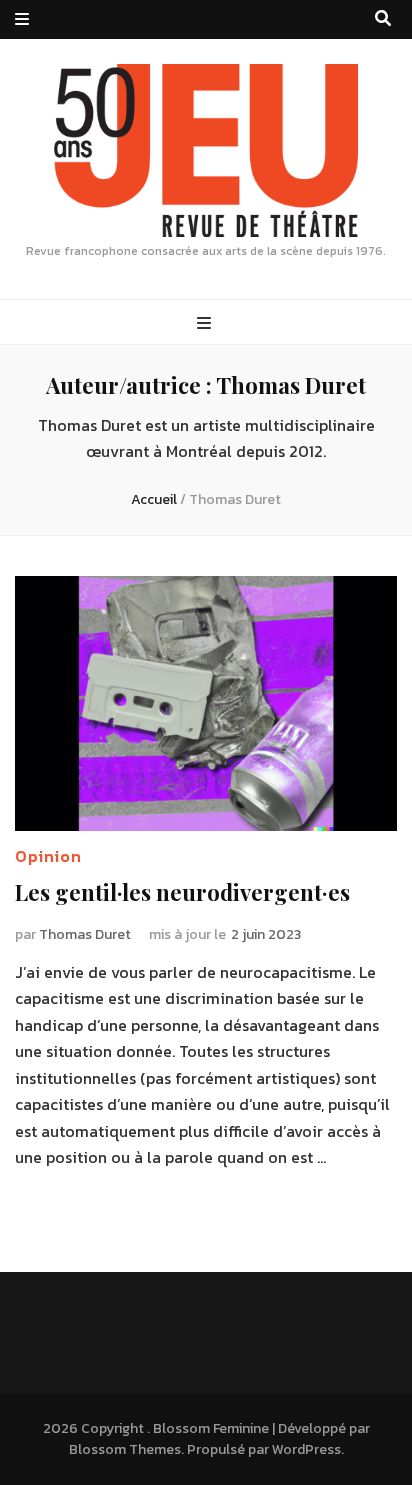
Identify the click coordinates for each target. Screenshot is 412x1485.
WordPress (306, 1449)
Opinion (48, 856)
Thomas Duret (85, 934)
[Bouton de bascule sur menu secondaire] (22, 19)
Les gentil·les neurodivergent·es (182, 892)
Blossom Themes (125, 1449)
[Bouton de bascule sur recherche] (383, 18)
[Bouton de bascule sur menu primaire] (206, 323)
